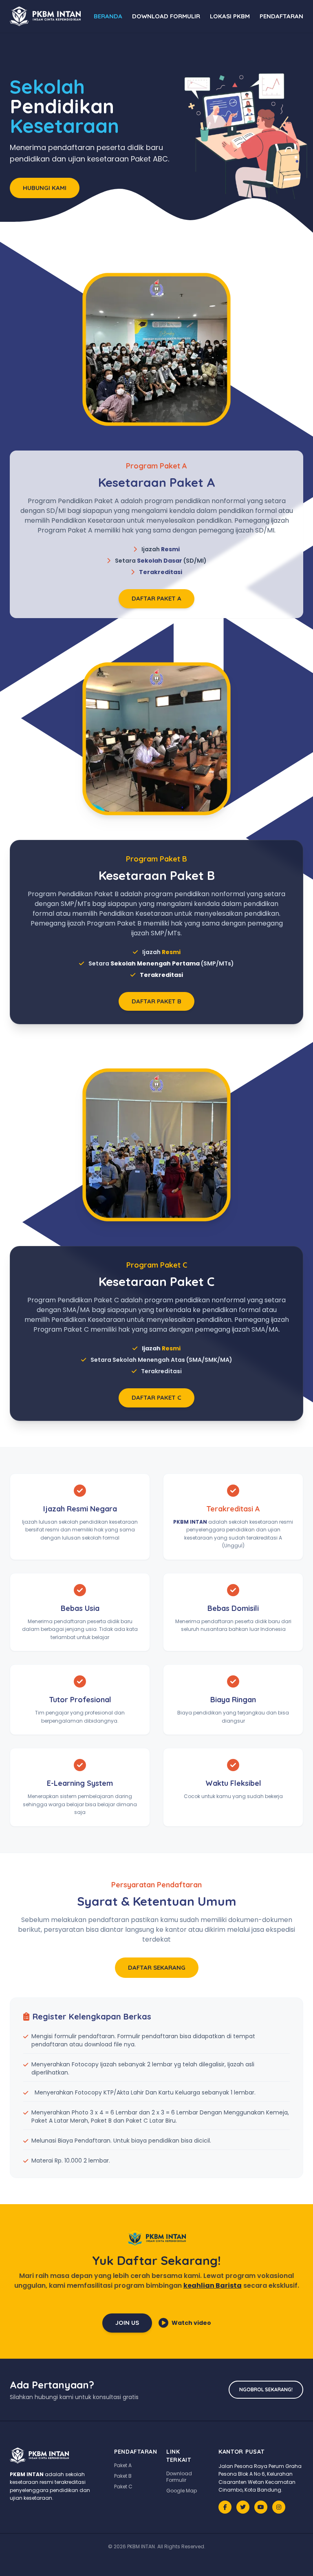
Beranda (108, 16)
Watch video (191, 2323)
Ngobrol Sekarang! (266, 2389)
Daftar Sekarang (157, 1967)
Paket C (123, 2487)
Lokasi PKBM (230, 16)
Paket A (123, 2465)
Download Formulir (166, 16)
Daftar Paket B (156, 1001)
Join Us (127, 2323)
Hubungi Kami (45, 188)
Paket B (123, 2476)
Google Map (182, 2491)
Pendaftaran (281, 16)
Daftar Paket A (156, 598)
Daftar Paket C (156, 1397)
